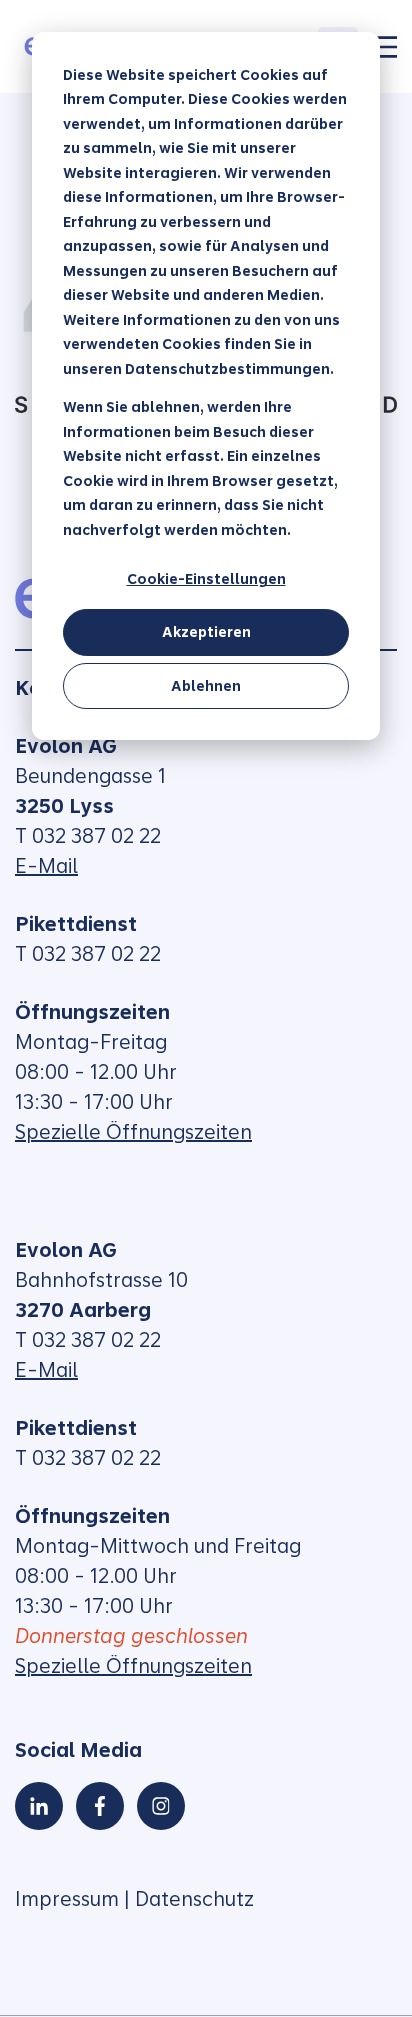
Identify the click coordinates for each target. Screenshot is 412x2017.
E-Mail (46, 866)
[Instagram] (161, 1806)
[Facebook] (100, 1806)
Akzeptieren (206, 632)
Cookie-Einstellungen (206, 579)
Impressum (67, 1899)
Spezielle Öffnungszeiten (133, 1132)
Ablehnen (206, 686)
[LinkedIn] (39, 1806)
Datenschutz (194, 1899)
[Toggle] (385, 47)
